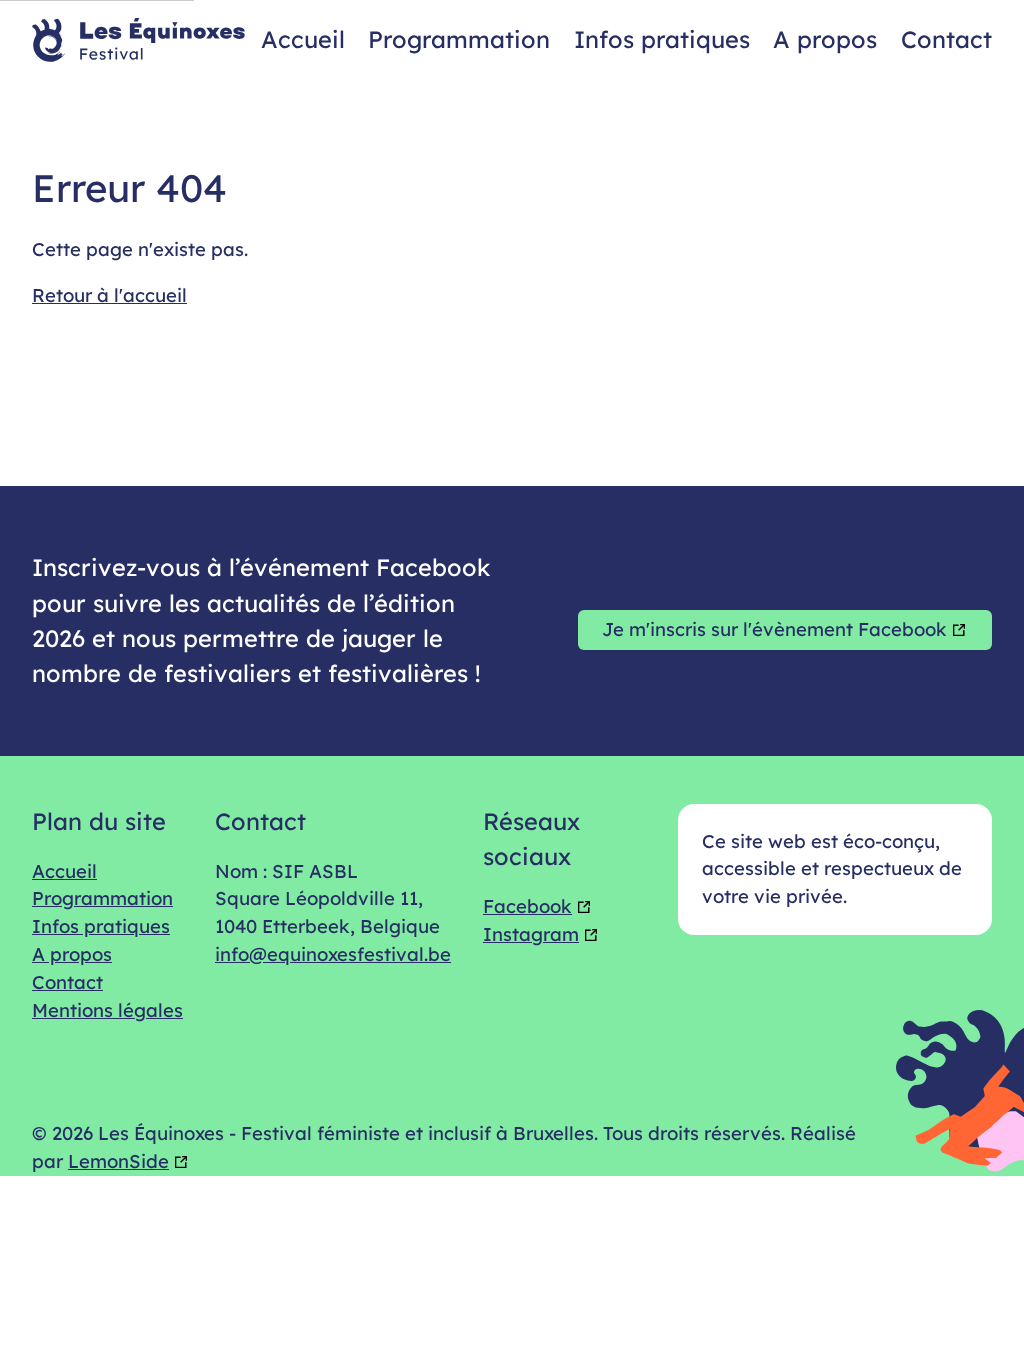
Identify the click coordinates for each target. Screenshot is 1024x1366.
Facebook (527, 906)
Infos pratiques (662, 39)
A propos (825, 39)
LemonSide (118, 1161)
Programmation (459, 39)
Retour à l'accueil (109, 295)
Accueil (303, 39)
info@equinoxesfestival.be (333, 954)
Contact (946, 39)
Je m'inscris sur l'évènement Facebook (774, 629)
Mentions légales (107, 1010)
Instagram (531, 934)
